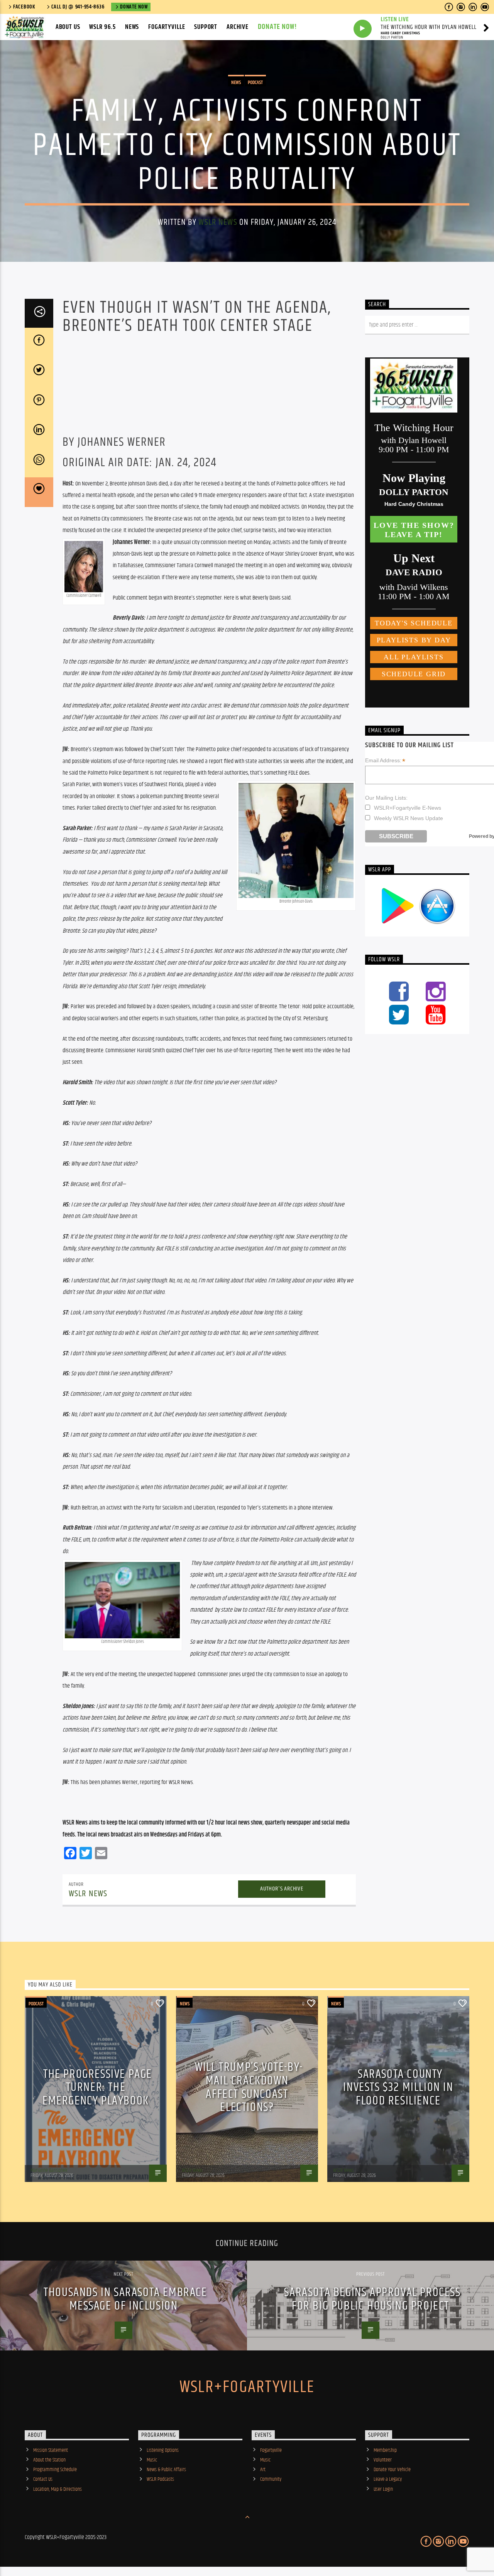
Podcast (255, 83)
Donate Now (134, 7)
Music (152, 2460)
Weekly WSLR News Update (409, 818)
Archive (238, 27)
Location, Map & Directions (58, 2489)
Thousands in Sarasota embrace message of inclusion (125, 2299)
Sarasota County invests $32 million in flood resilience (398, 2087)
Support (206, 27)
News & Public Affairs (166, 2470)
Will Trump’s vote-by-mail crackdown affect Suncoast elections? (249, 2087)
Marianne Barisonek (49, 2170)
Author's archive (282, 1889)
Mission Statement (51, 2450)
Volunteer (383, 2460)
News (132, 27)
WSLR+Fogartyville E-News (408, 808)
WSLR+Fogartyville (247, 2387)
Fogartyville (167, 27)
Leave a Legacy (388, 2479)
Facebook (24, 7)
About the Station (49, 2460)
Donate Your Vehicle (392, 2470)
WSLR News (218, 222)
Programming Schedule (55, 2470)
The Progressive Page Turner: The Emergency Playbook (97, 2087)
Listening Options (163, 2450)
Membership (385, 2450)
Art (263, 2470)
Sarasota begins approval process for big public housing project (372, 2299)
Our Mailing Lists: (386, 798)
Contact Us (43, 2479)
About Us (68, 27)
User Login (383, 2489)
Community (271, 2479)
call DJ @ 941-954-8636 (78, 7)
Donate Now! (278, 27)
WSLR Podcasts (160, 2479)
